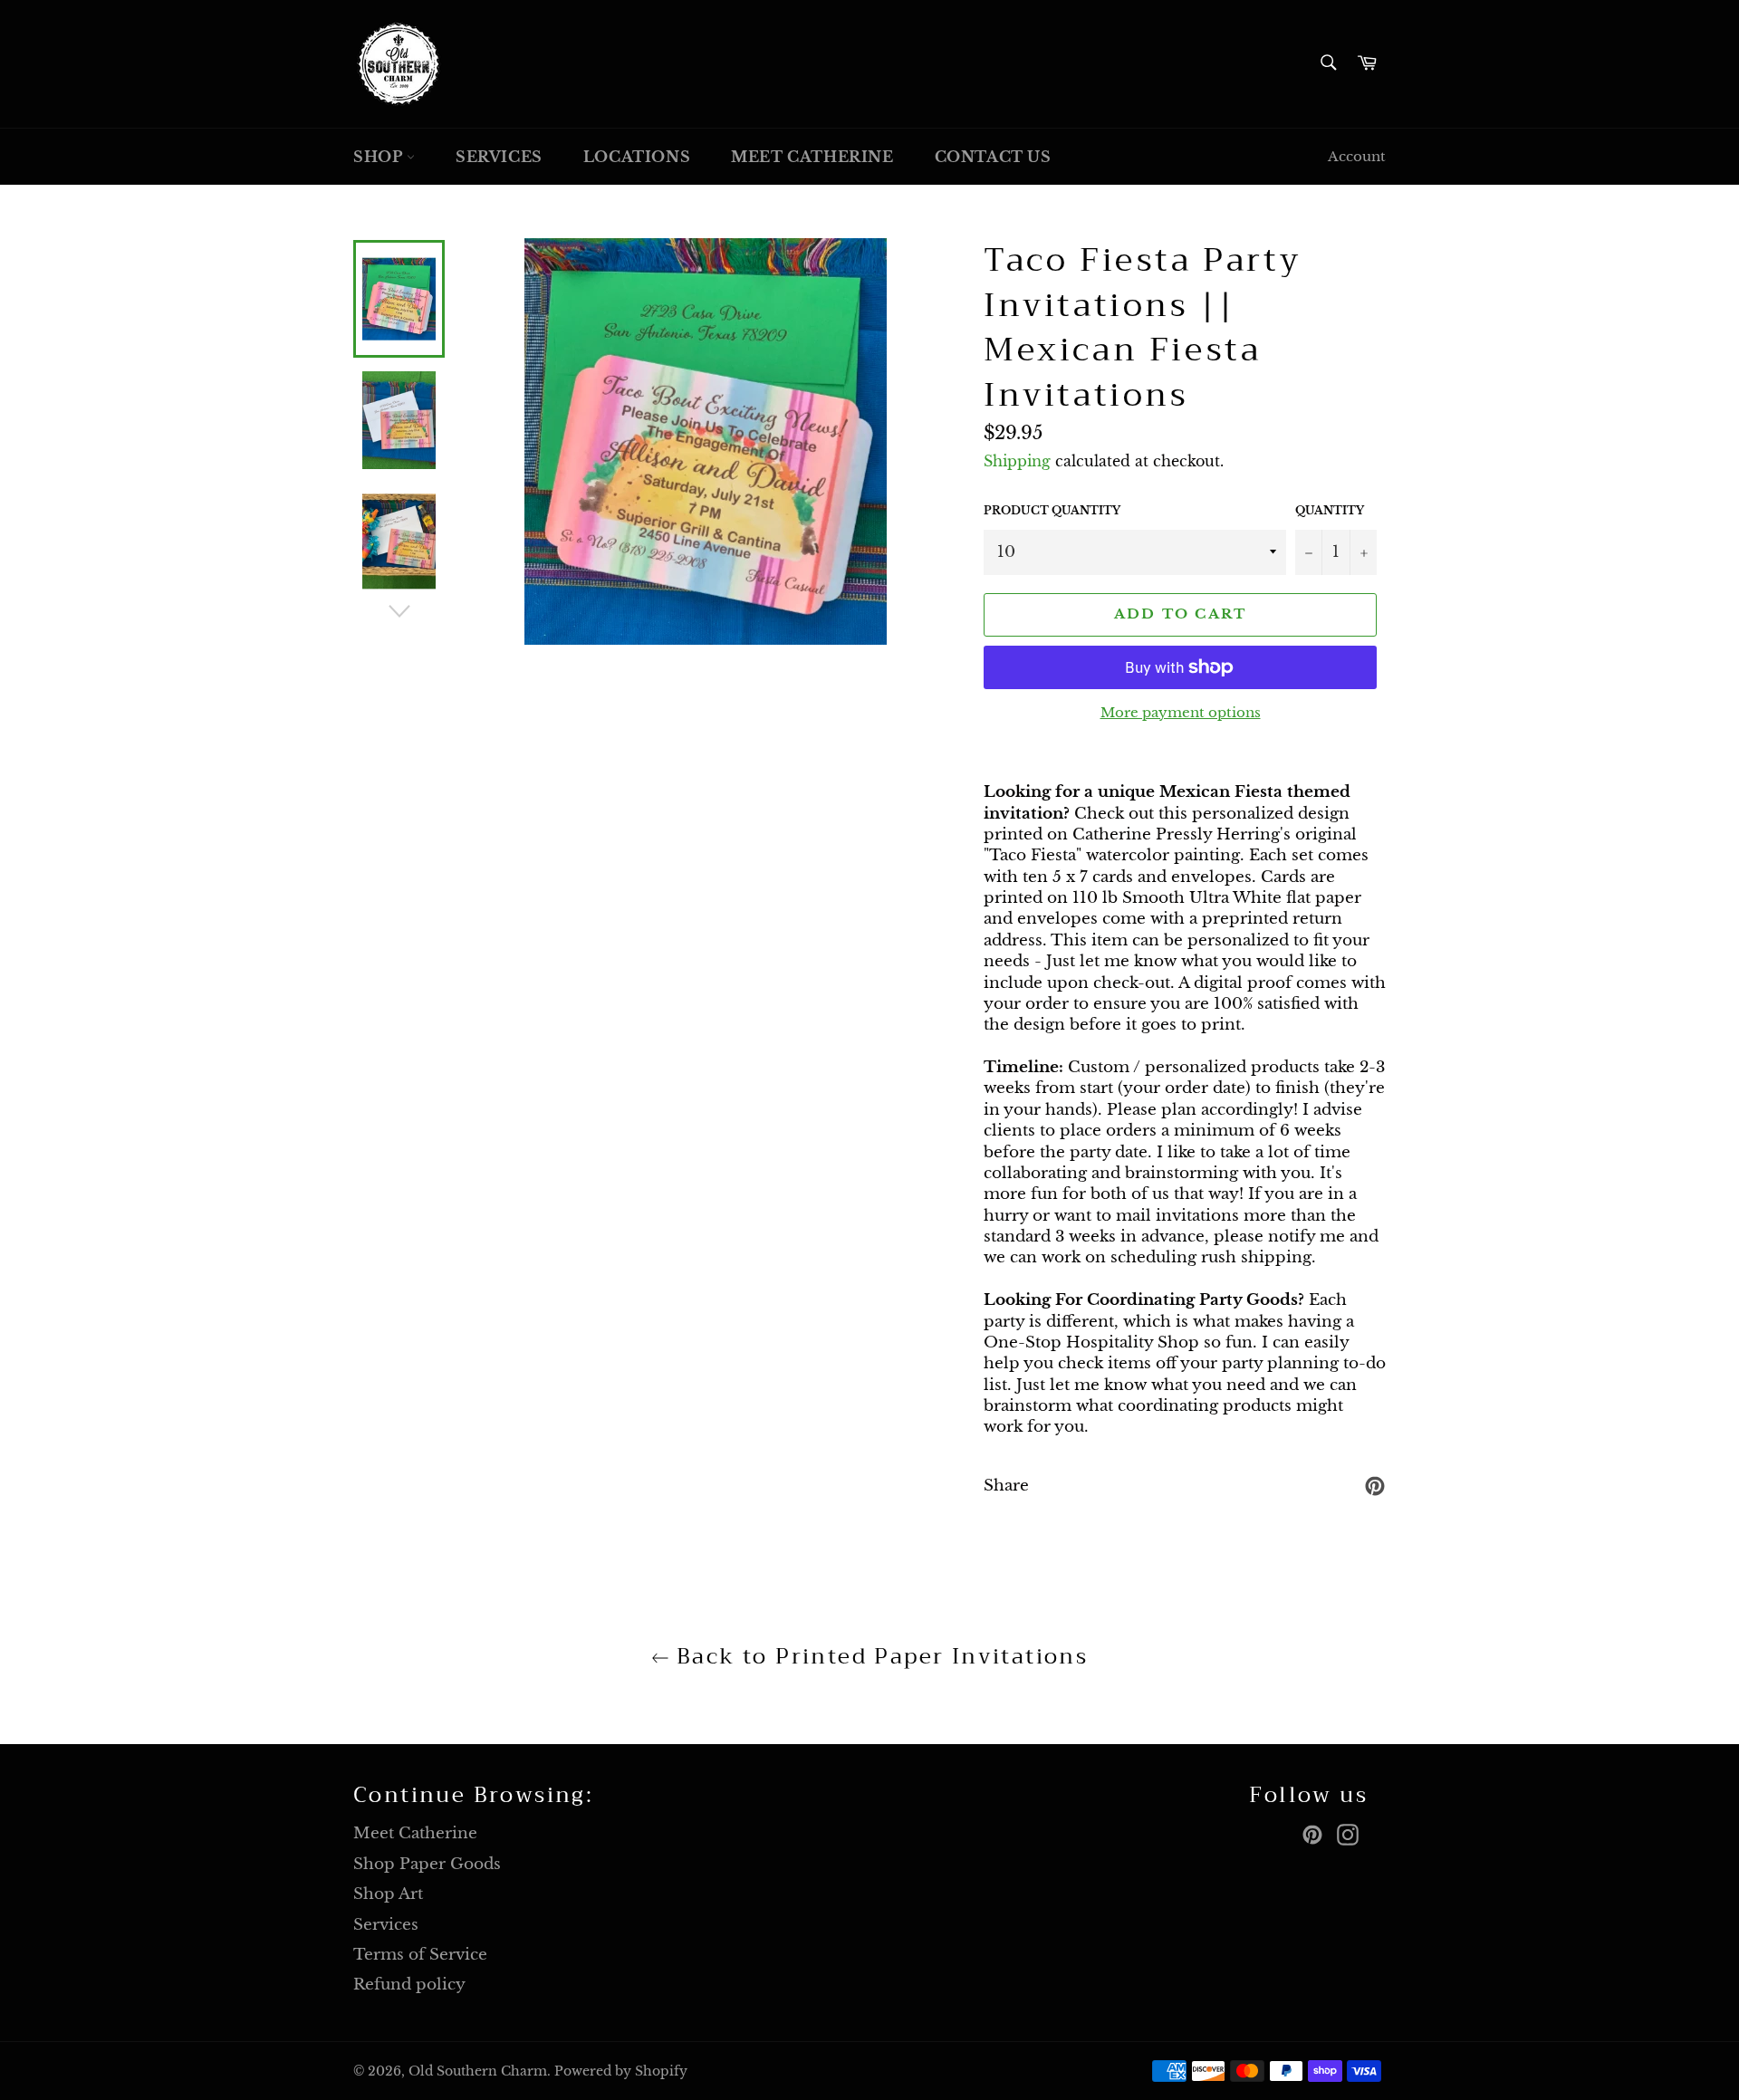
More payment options (1181, 712)
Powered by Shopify (621, 2071)
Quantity (1330, 510)
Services (499, 157)
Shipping (1017, 461)
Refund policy (409, 1985)
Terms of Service (420, 1955)
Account (1357, 156)
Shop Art (388, 1894)
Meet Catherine (812, 157)
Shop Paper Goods (427, 1864)
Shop (380, 157)
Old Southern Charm (478, 2071)
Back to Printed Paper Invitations (879, 1657)
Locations (637, 157)
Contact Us (993, 157)
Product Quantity (1052, 510)
